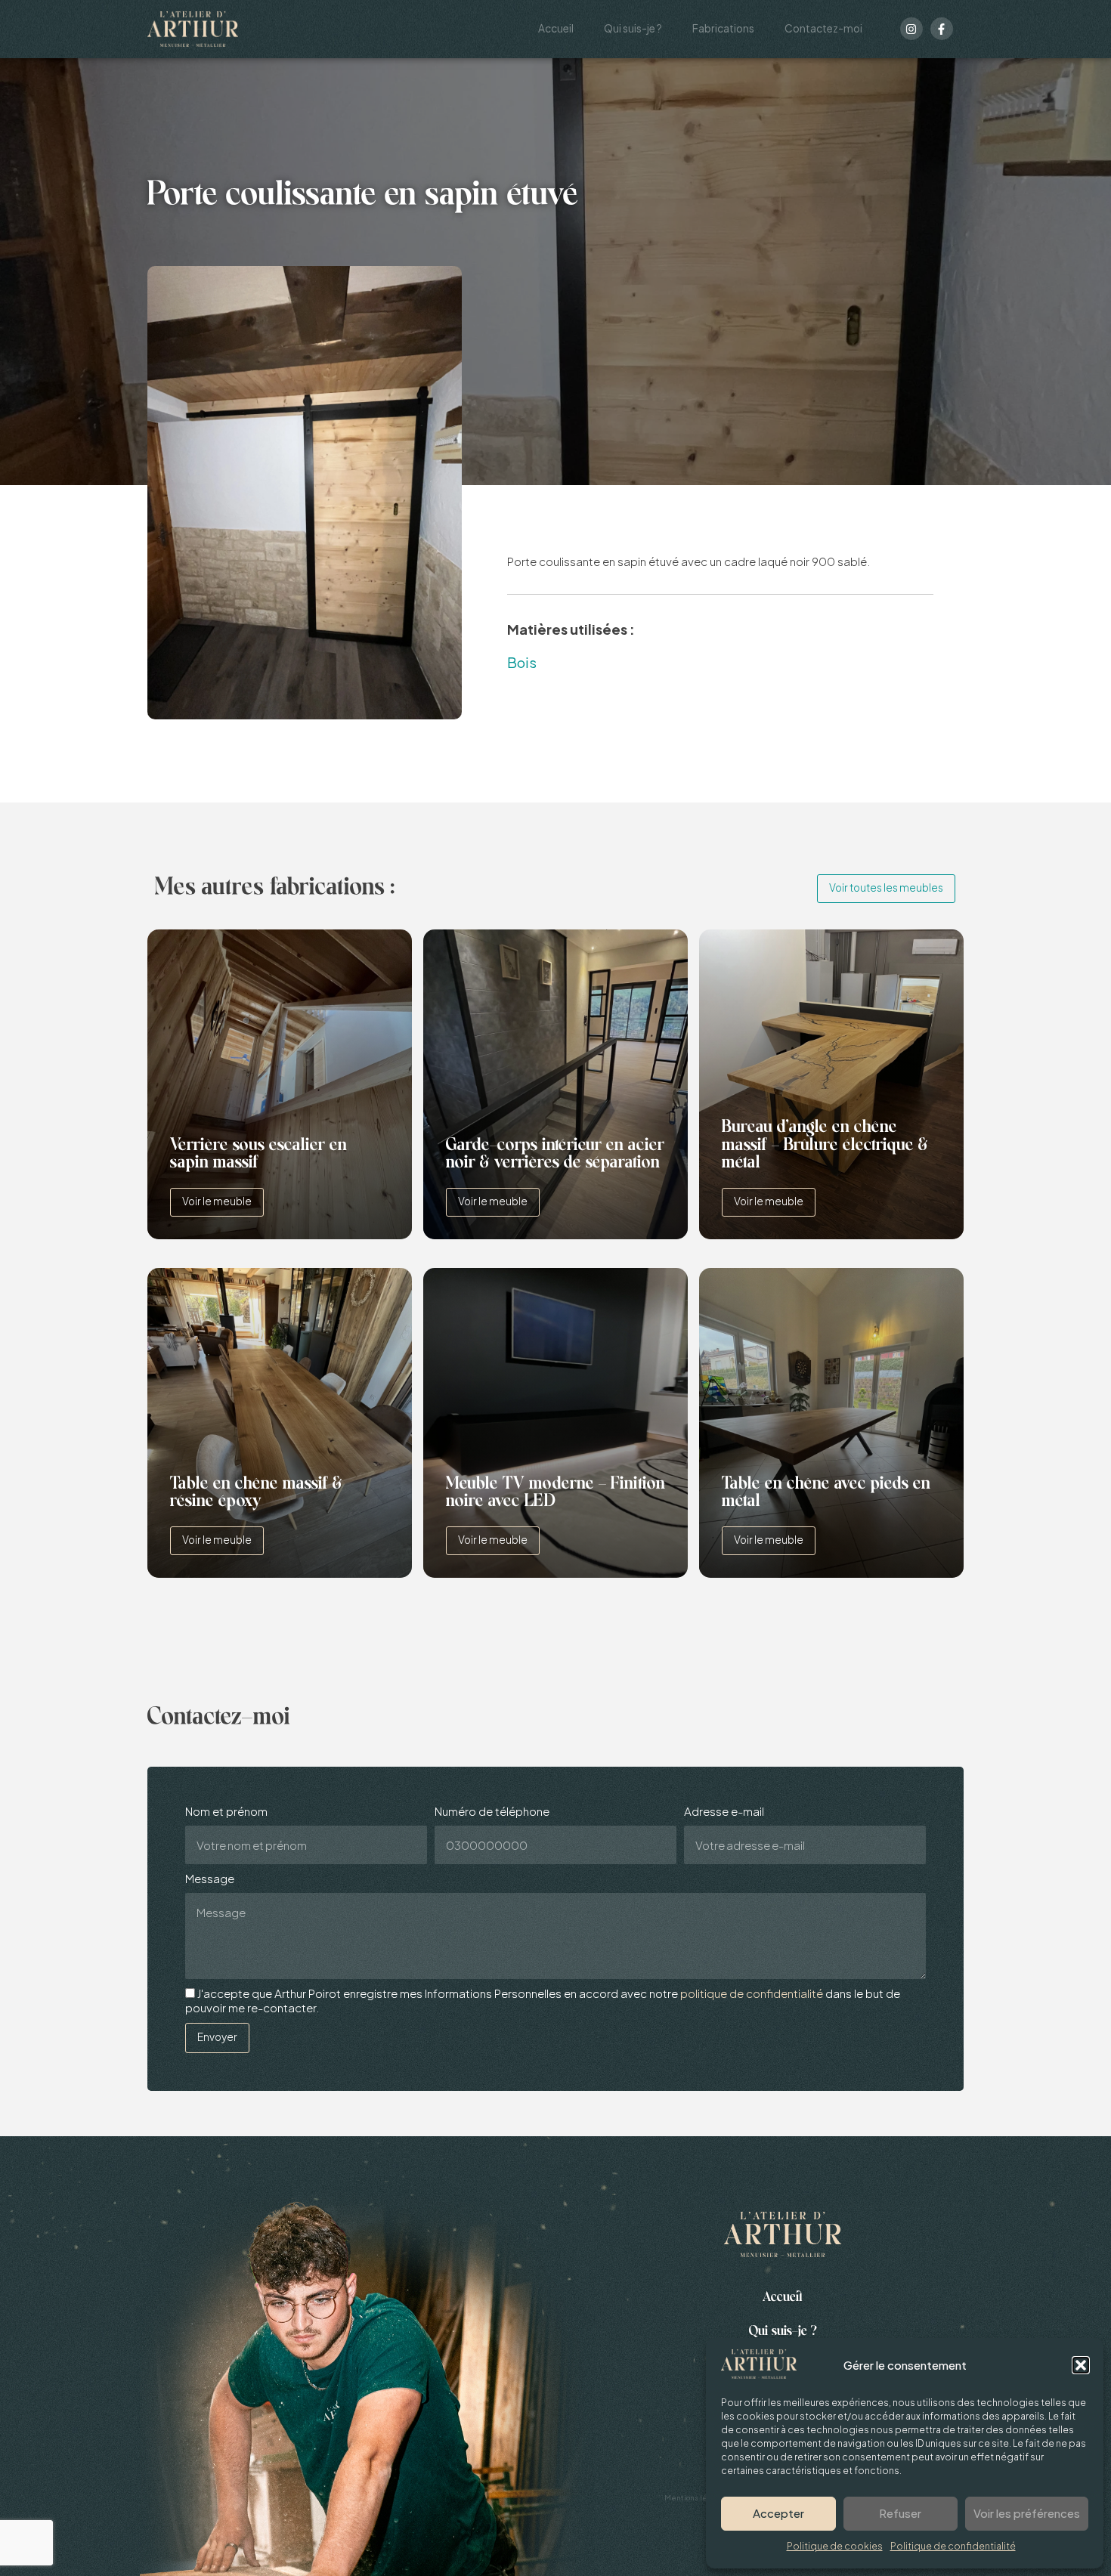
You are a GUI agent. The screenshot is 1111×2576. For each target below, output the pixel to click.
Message (210, 1879)
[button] (1081, 2365)
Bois (522, 662)
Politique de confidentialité (953, 2546)
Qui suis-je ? (633, 28)
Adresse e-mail (724, 1811)
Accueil (556, 28)
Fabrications (723, 28)
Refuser (900, 2513)
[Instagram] (911, 29)
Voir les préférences (1027, 2513)
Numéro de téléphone (492, 1811)
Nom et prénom (226, 1811)
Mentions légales (696, 2497)
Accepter (778, 2513)
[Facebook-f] (942, 29)
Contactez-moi (823, 28)
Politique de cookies (835, 2546)
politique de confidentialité (752, 1993)
